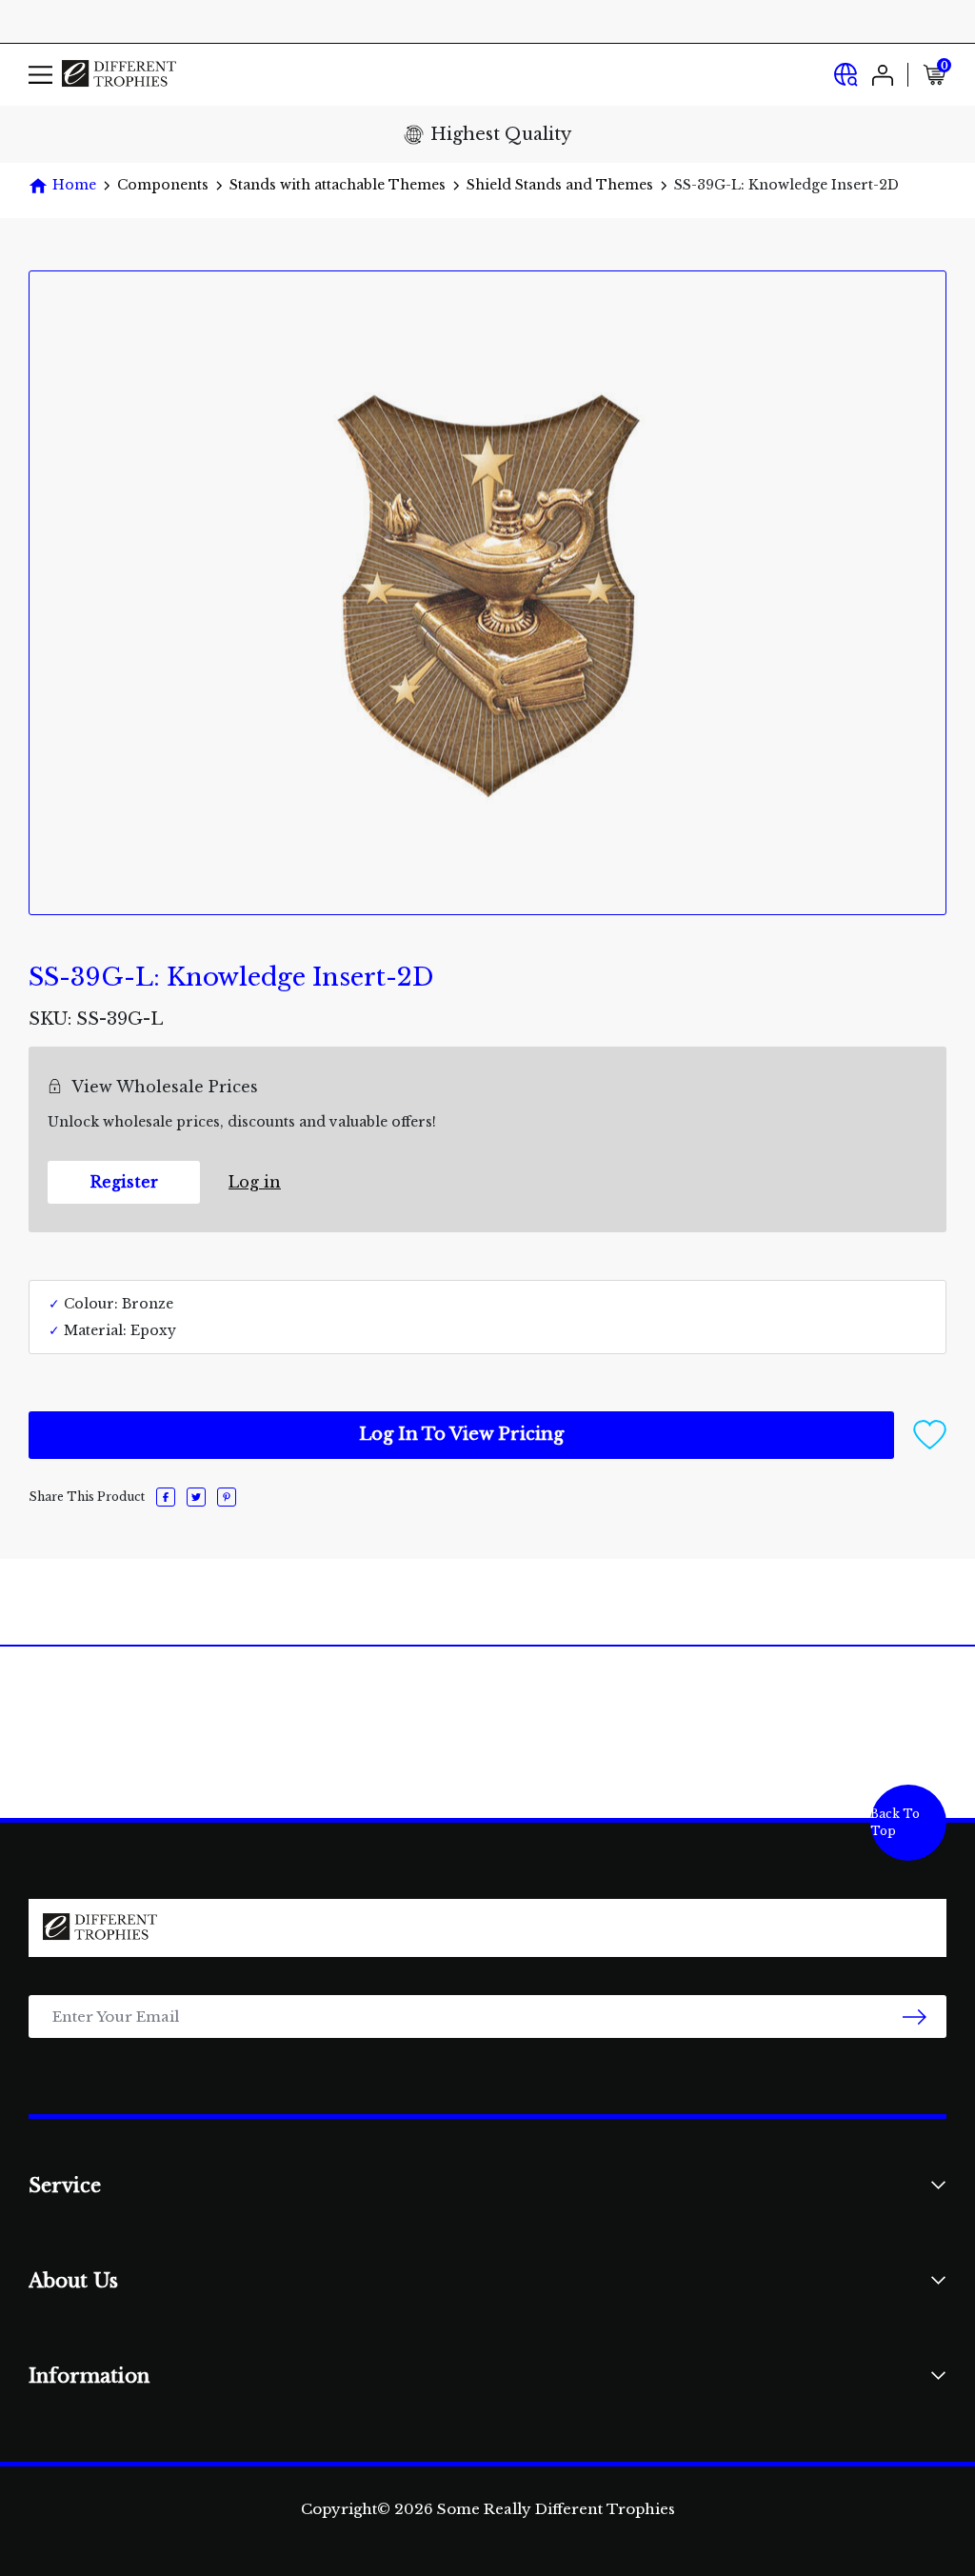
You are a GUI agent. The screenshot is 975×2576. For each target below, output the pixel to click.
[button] (930, 1434)
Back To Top (895, 1822)
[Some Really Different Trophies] (119, 75)
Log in (255, 1182)
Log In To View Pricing (461, 1434)
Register (124, 1182)
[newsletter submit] (915, 2017)
